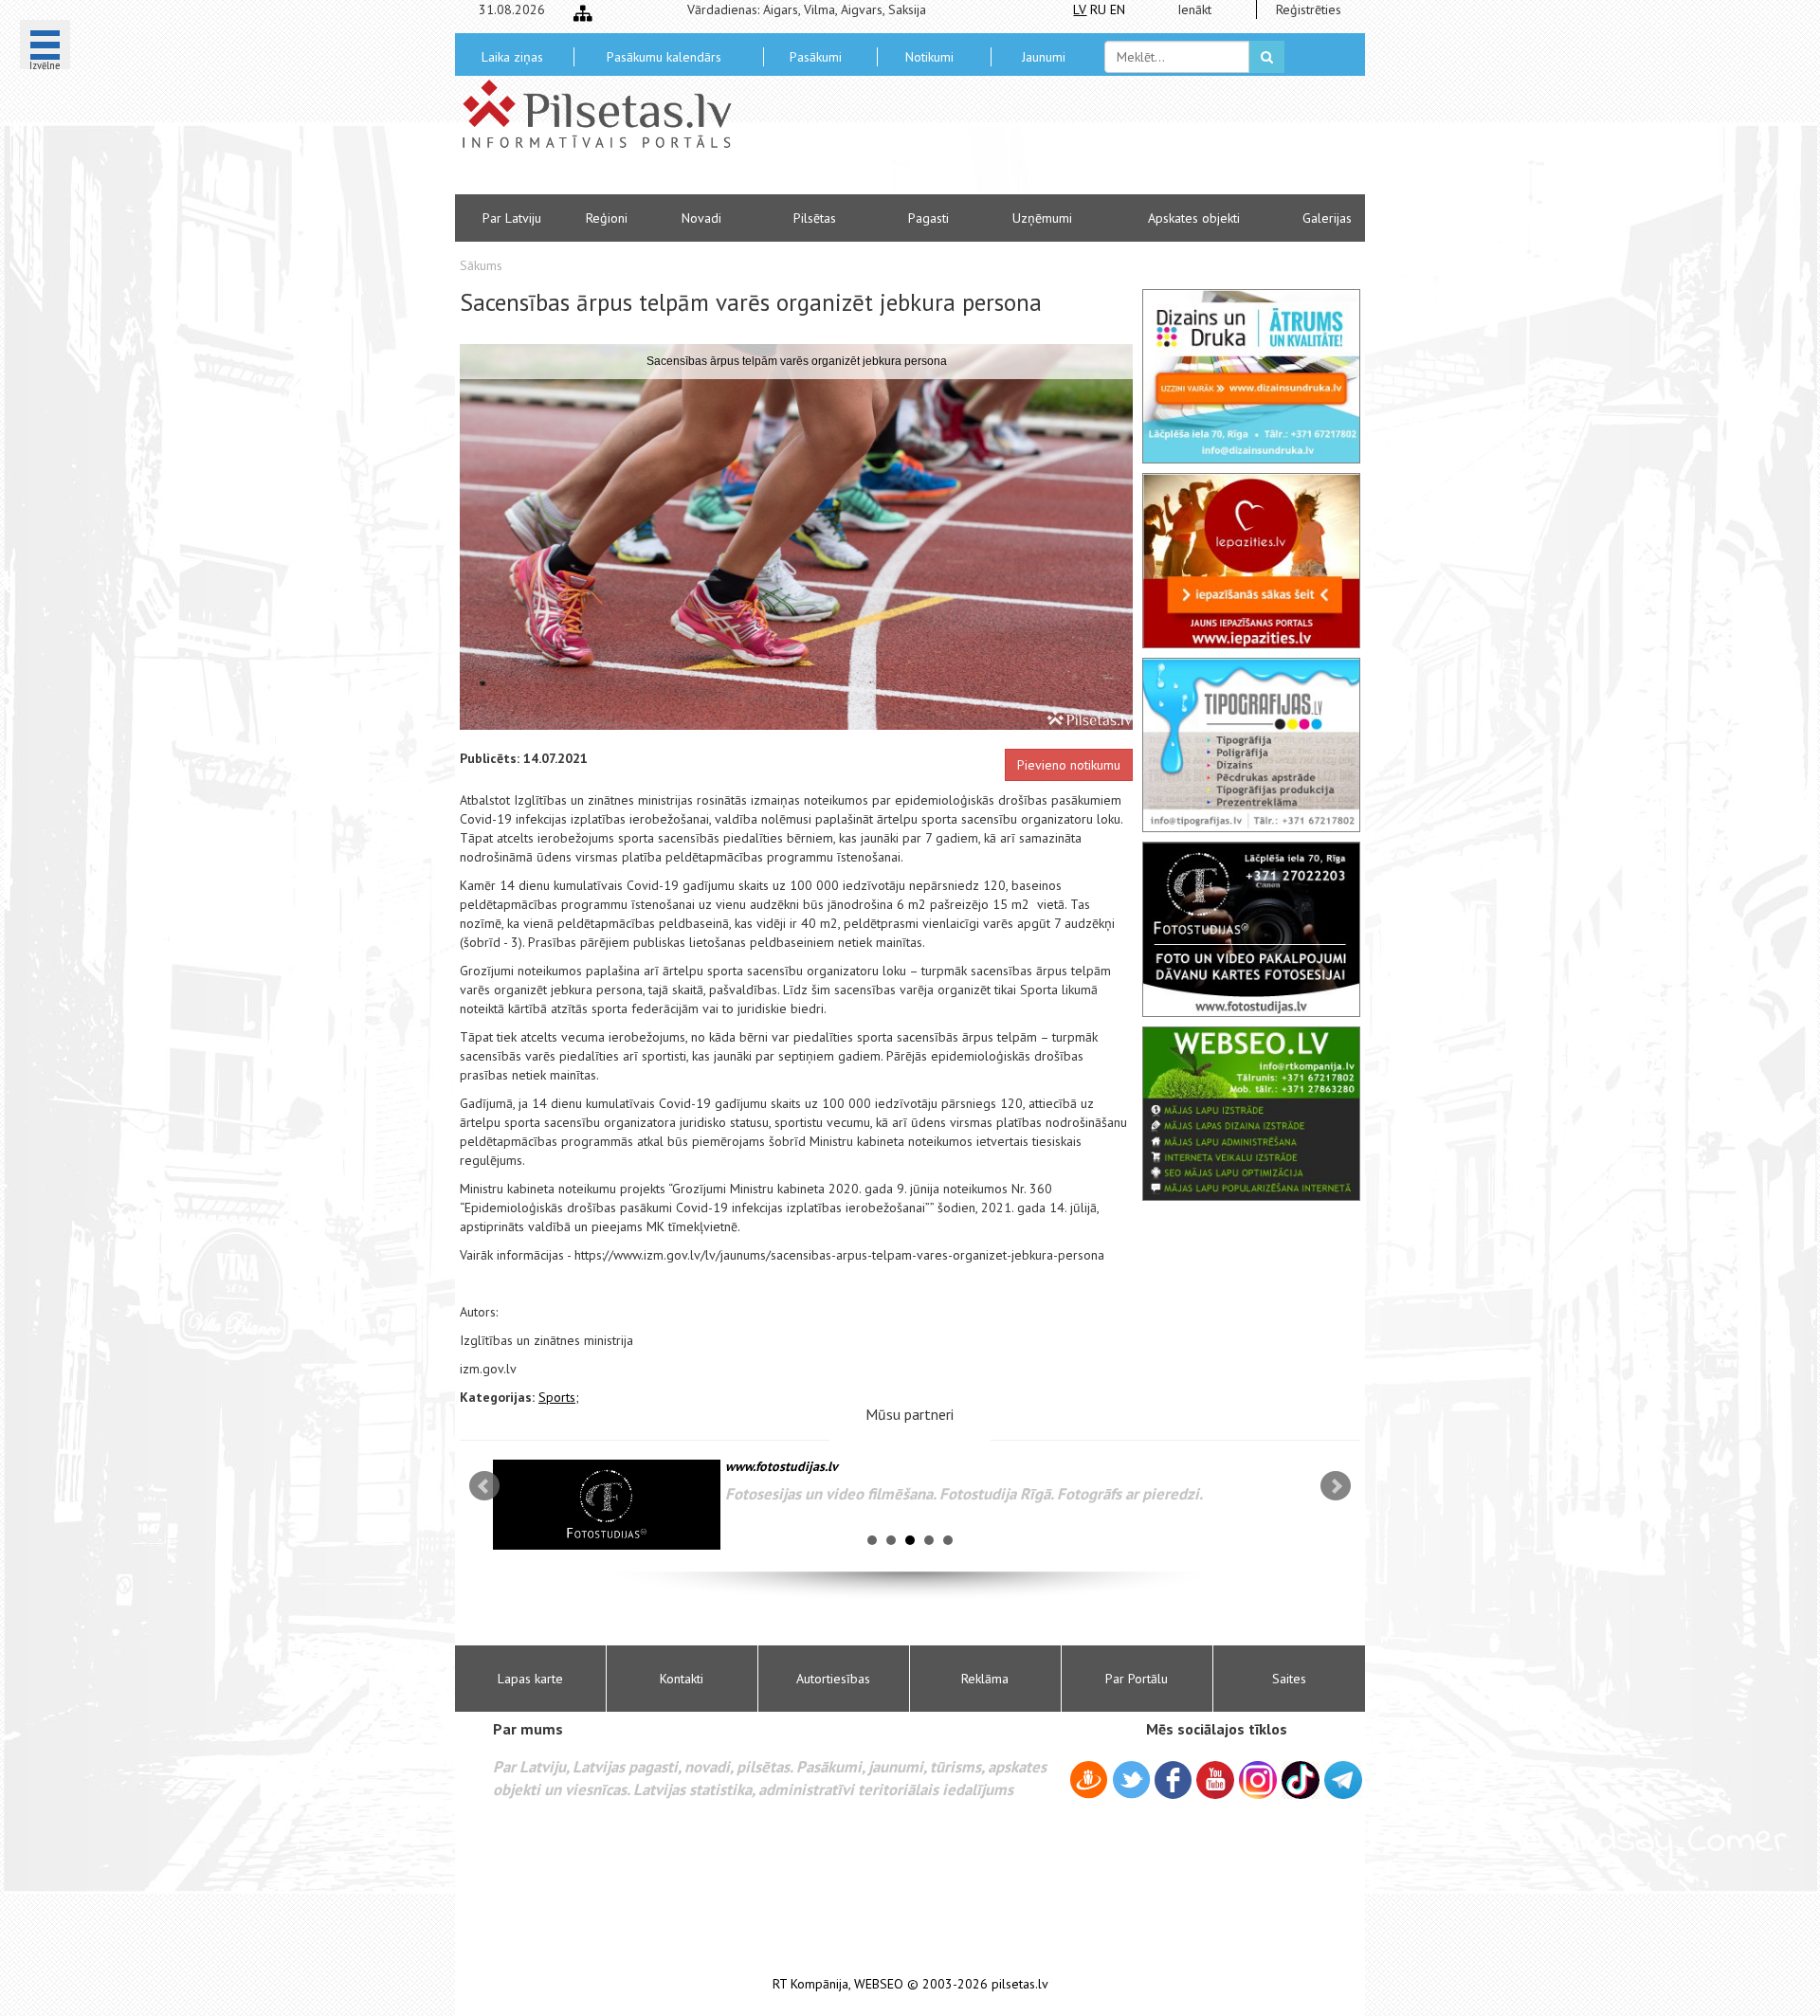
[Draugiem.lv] (1089, 1783)
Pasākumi (816, 57)
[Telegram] (1343, 1780)
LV (1080, 9)
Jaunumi (1044, 57)
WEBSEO (879, 1984)
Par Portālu (1137, 1679)
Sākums (481, 265)
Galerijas (1327, 218)
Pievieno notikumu (1069, 765)
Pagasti (928, 218)
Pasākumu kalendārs (664, 57)
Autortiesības (833, 1679)
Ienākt (1194, 9)
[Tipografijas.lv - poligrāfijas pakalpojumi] (1251, 745)
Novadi (701, 218)
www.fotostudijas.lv (782, 1466)
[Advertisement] (1047, 142)
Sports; (559, 1397)
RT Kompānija (810, 1984)
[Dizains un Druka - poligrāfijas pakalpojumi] (1251, 376)
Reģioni (607, 218)
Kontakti (682, 1679)
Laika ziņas (512, 57)
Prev (484, 1486)
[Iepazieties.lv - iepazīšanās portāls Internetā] (1251, 560)
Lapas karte (530, 1679)
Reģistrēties (1309, 9)
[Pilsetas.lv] (607, 114)
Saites (1289, 1679)
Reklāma (985, 1679)
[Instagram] (1258, 1780)
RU (1098, 9)
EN (1118, 9)
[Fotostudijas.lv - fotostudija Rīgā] (1251, 929)
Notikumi (929, 57)
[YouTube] (1215, 1780)
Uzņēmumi (1042, 218)
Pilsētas (815, 218)
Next (1336, 1486)
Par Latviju (512, 218)
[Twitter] (1131, 1783)
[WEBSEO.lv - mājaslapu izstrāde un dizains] (1251, 1114)
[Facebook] (1173, 1783)
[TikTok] (1301, 1780)
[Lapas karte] (583, 13)
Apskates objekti (1194, 218)
